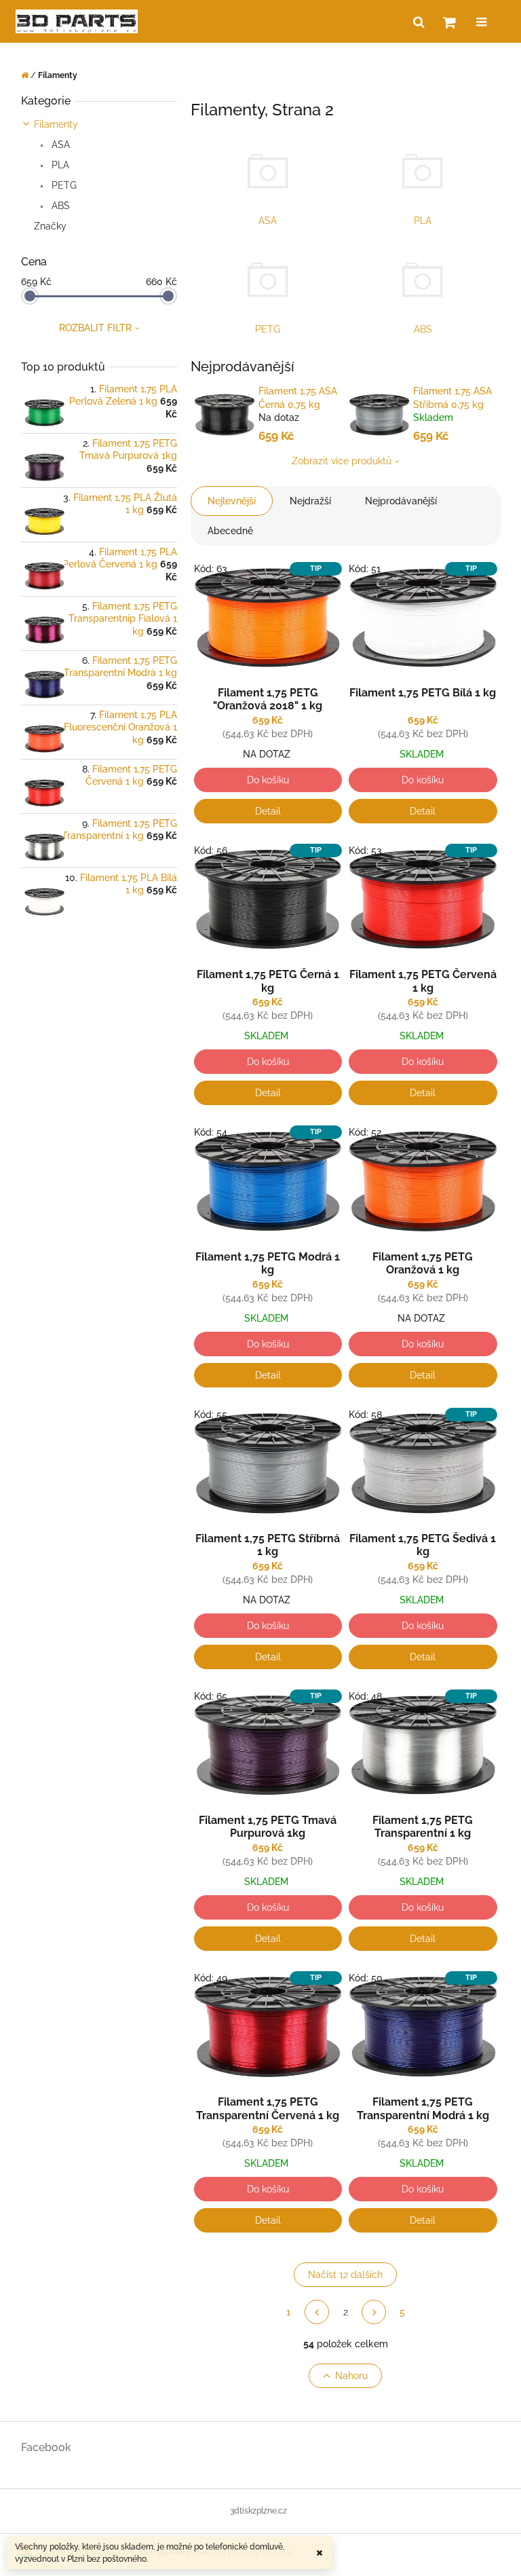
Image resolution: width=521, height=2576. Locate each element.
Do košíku (268, 780)
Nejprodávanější (401, 501)
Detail (268, 811)
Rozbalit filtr (95, 328)
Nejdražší (310, 501)
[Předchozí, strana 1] (317, 2312)
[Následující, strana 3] (374, 2312)
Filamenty (56, 124)
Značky (50, 226)
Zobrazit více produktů (342, 461)
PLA (59, 165)
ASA (59, 145)
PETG (63, 185)
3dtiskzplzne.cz (258, 2511)
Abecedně (230, 531)
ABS (59, 206)
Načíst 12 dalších (345, 2275)
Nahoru (351, 2376)
